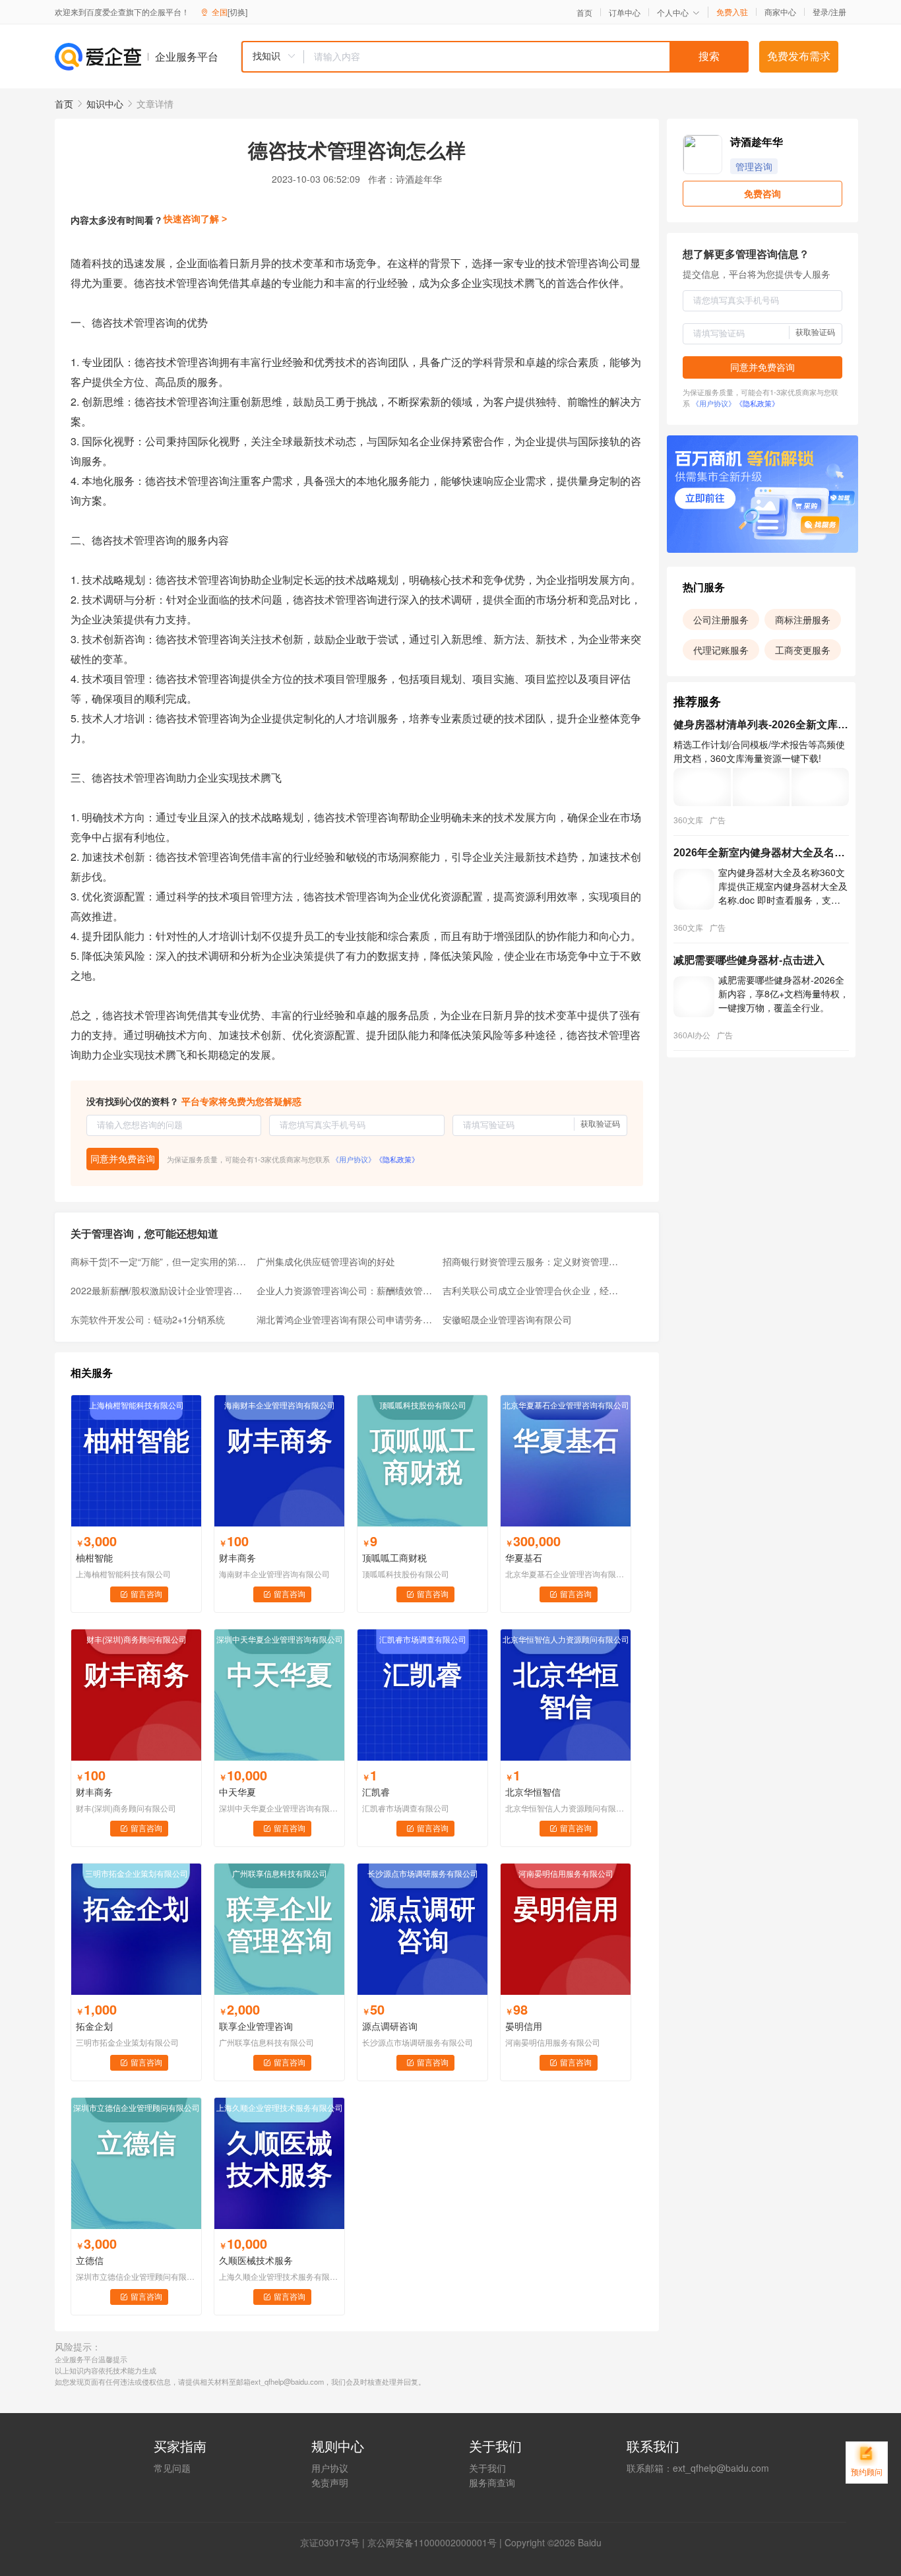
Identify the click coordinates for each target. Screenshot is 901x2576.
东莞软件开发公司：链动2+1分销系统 (148, 1319)
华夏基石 (524, 1557)
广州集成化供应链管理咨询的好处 (326, 1261)
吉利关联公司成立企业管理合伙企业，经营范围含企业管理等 (532, 1290)
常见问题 (172, 2468)
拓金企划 (94, 2026)
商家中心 (780, 12)
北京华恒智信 (533, 1792)
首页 (584, 13)
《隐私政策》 (397, 1159)
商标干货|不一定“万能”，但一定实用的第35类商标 (160, 1261)
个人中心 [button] (673, 12)
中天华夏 (237, 1792)
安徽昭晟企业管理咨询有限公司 (507, 1319)
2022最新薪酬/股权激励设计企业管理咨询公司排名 (160, 1290)
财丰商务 (237, 1557)
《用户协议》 (354, 1159)
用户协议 (330, 2468)
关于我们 (487, 2468)
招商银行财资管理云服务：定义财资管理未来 (532, 1261)
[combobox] (495, 57)
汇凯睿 (376, 1792)
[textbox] (526, 57)
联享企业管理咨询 (256, 2026)
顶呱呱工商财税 (394, 1557)
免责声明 (330, 2482)
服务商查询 (492, 2482)
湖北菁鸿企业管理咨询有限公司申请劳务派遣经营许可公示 (346, 1319)
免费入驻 (732, 12)
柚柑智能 (94, 1557)
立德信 (90, 2260)
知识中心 (105, 104)
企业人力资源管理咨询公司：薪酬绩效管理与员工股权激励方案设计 (346, 1290)
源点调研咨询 (390, 2026)
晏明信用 (524, 2026)
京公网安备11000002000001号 (432, 2542)
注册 (838, 12)
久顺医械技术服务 (256, 2260)
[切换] (237, 12)
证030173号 (334, 2542)
